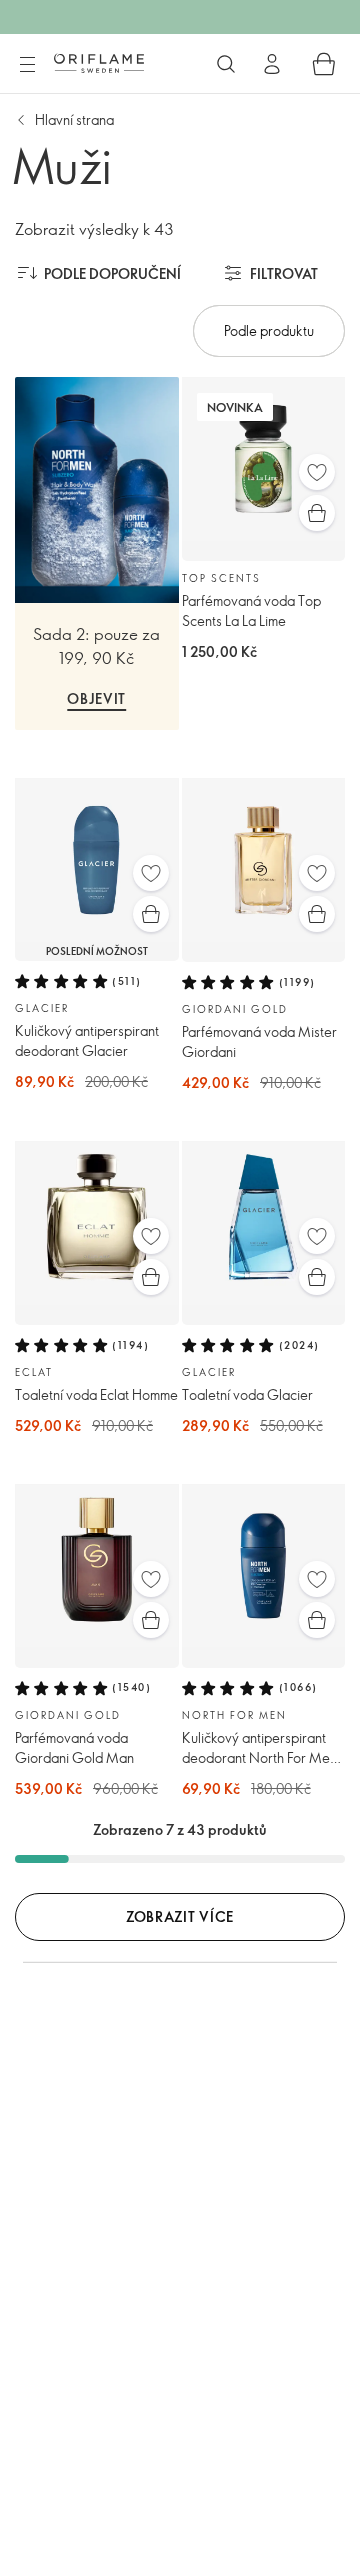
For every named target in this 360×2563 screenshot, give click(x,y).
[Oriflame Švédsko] (99, 63)
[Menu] (27, 65)
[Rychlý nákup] (317, 513)
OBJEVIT (96, 698)
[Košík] (324, 64)
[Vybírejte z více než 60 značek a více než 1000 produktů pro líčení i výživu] (226, 64)
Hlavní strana (74, 119)
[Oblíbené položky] (317, 472)
